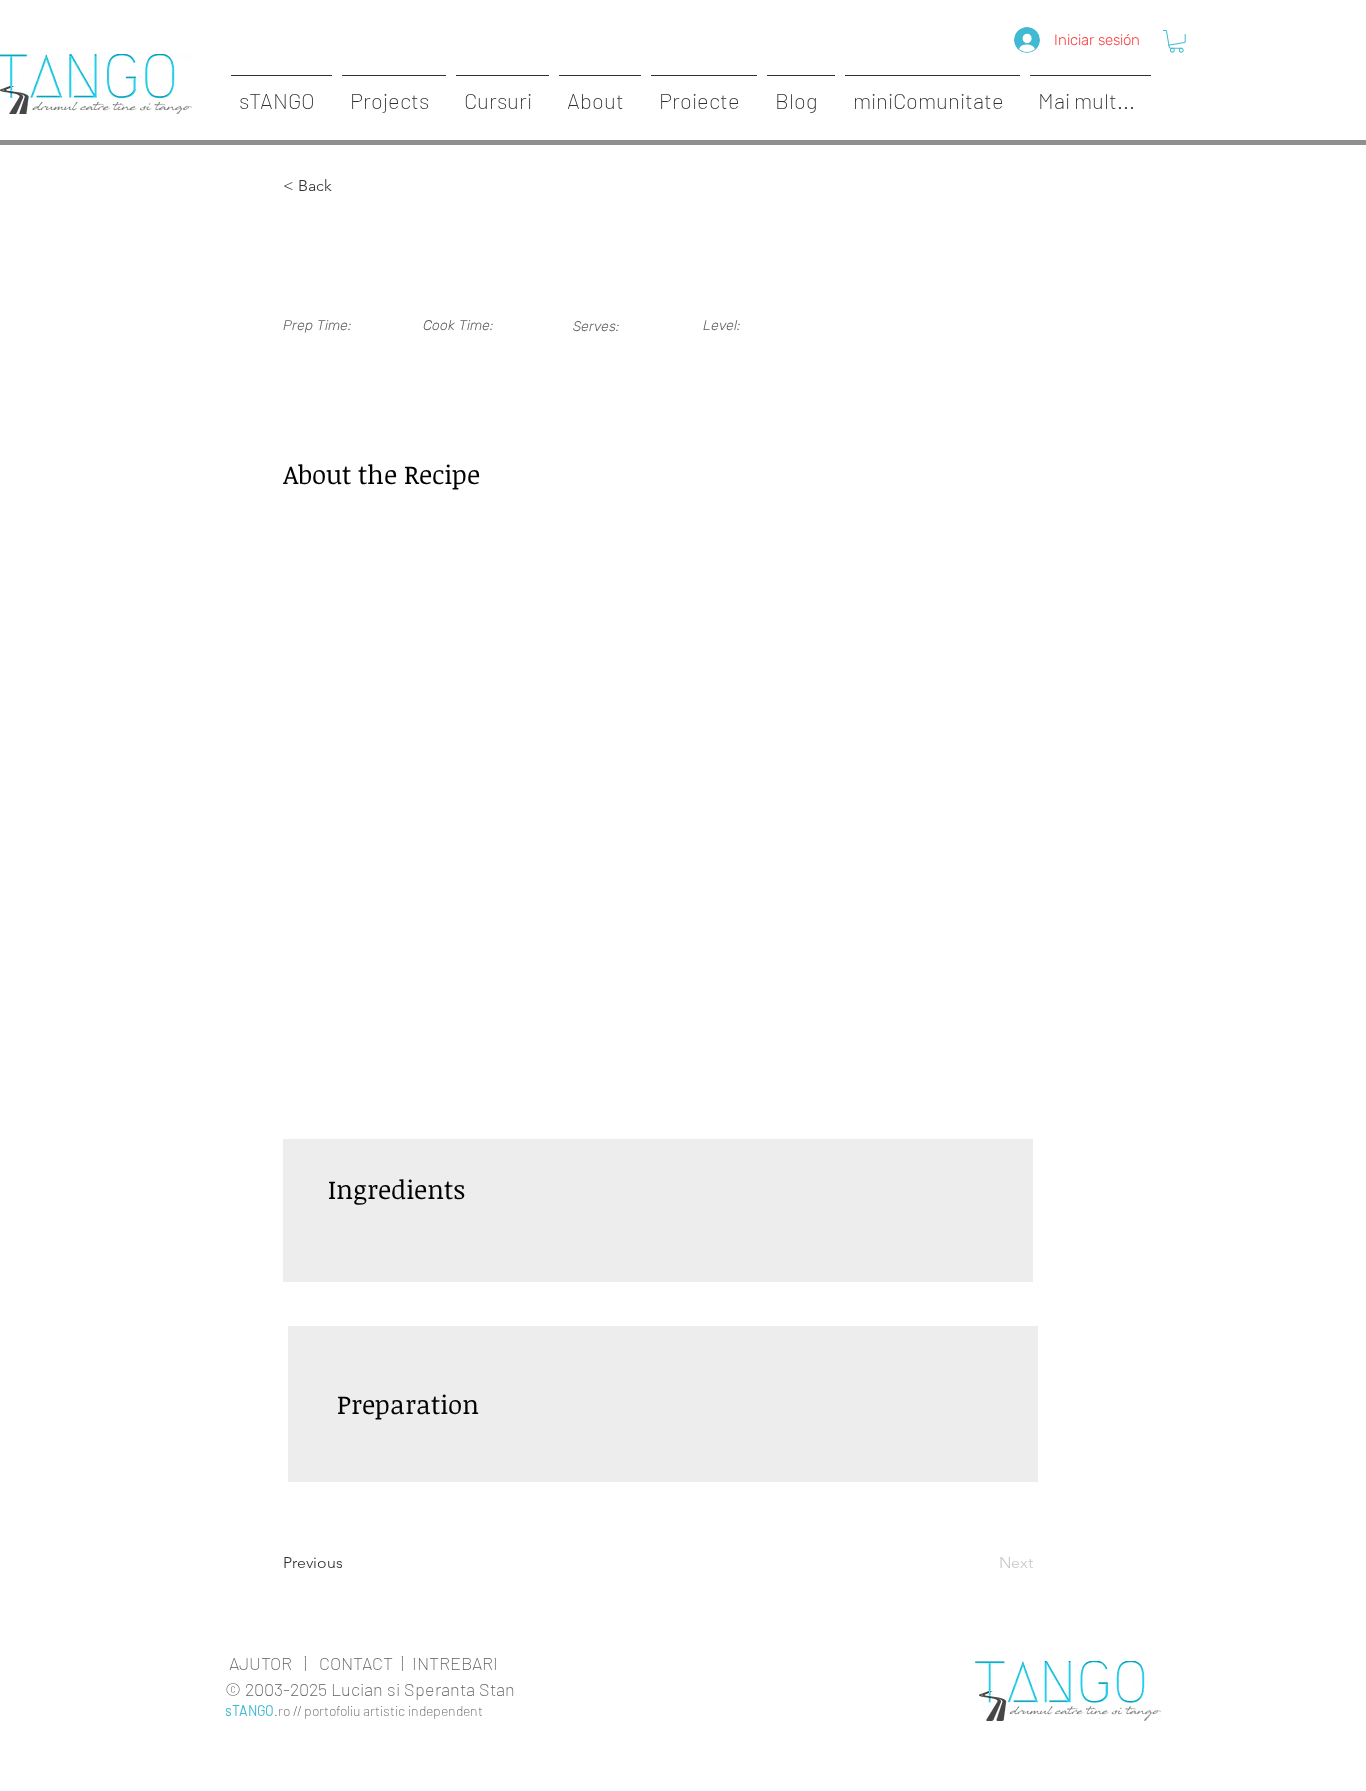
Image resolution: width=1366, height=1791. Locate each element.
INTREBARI (455, 1663)
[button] (1176, 41)
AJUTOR (260, 1663)
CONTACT (356, 1663)
